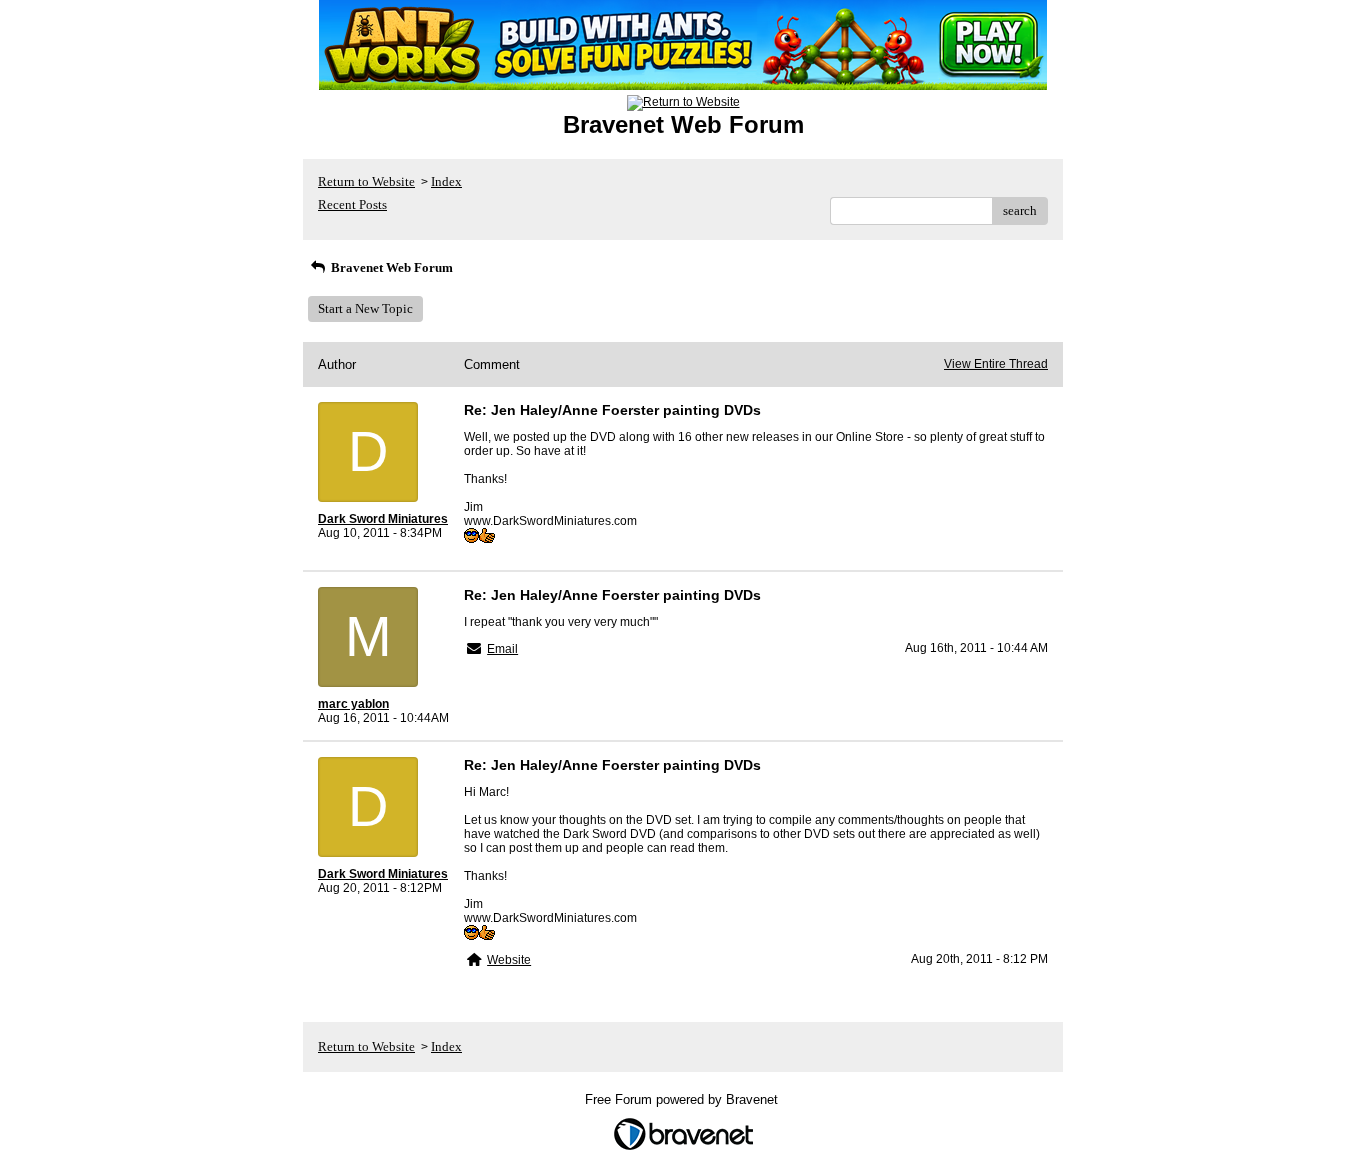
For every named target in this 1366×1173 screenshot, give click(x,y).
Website (509, 960)
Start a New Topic (365, 308)
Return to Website (366, 181)
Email (502, 649)
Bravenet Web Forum (390, 267)
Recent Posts (352, 204)
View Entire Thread (996, 364)
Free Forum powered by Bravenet (683, 1099)
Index (446, 181)
